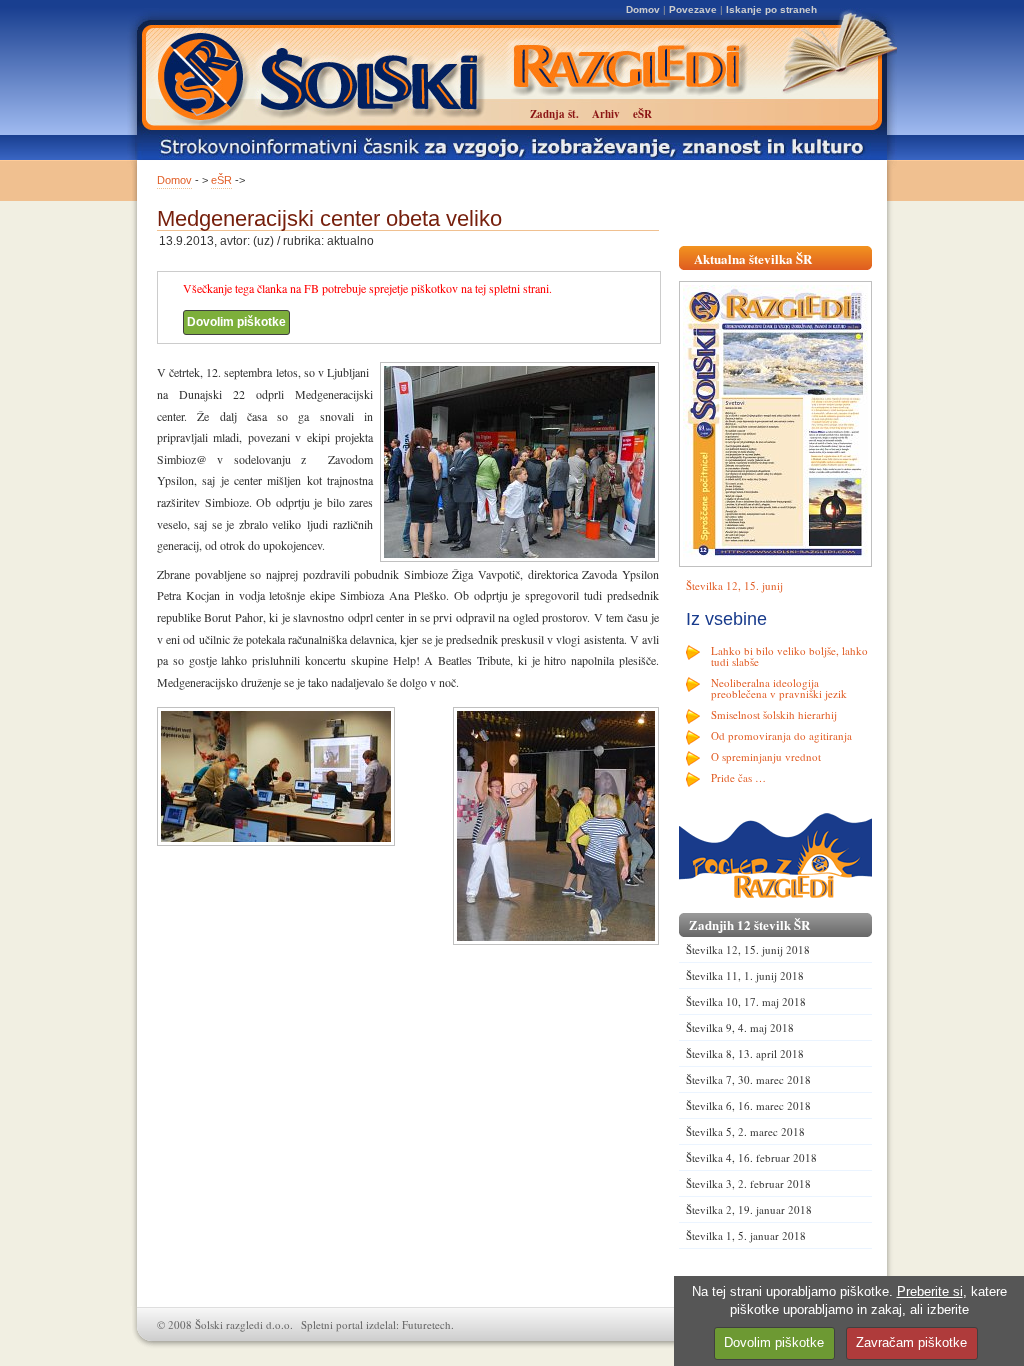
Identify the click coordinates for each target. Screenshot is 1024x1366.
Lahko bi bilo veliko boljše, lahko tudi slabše (789, 656)
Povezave (693, 9)
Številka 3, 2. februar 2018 (748, 1183)
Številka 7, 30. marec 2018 (748, 1079)
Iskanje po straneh (771, 9)
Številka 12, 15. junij (734, 585)
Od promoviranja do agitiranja (781, 735)
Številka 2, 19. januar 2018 (749, 1209)
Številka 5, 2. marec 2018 (745, 1131)
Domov (643, 9)
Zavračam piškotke (911, 1342)
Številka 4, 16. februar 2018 (751, 1157)
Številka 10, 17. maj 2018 (746, 1001)
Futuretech (426, 1324)
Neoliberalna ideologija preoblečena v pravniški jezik (779, 688)
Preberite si (930, 1291)
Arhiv (606, 114)
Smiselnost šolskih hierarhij (774, 714)
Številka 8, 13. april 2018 (745, 1053)
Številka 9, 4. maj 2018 (740, 1027)
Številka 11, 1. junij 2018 (745, 975)
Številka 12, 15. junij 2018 (748, 949)
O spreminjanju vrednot (766, 756)
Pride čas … (738, 777)
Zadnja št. (554, 114)
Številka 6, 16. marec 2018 (748, 1105)
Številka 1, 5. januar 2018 (746, 1235)
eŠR (221, 180)
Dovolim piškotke (236, 322)
